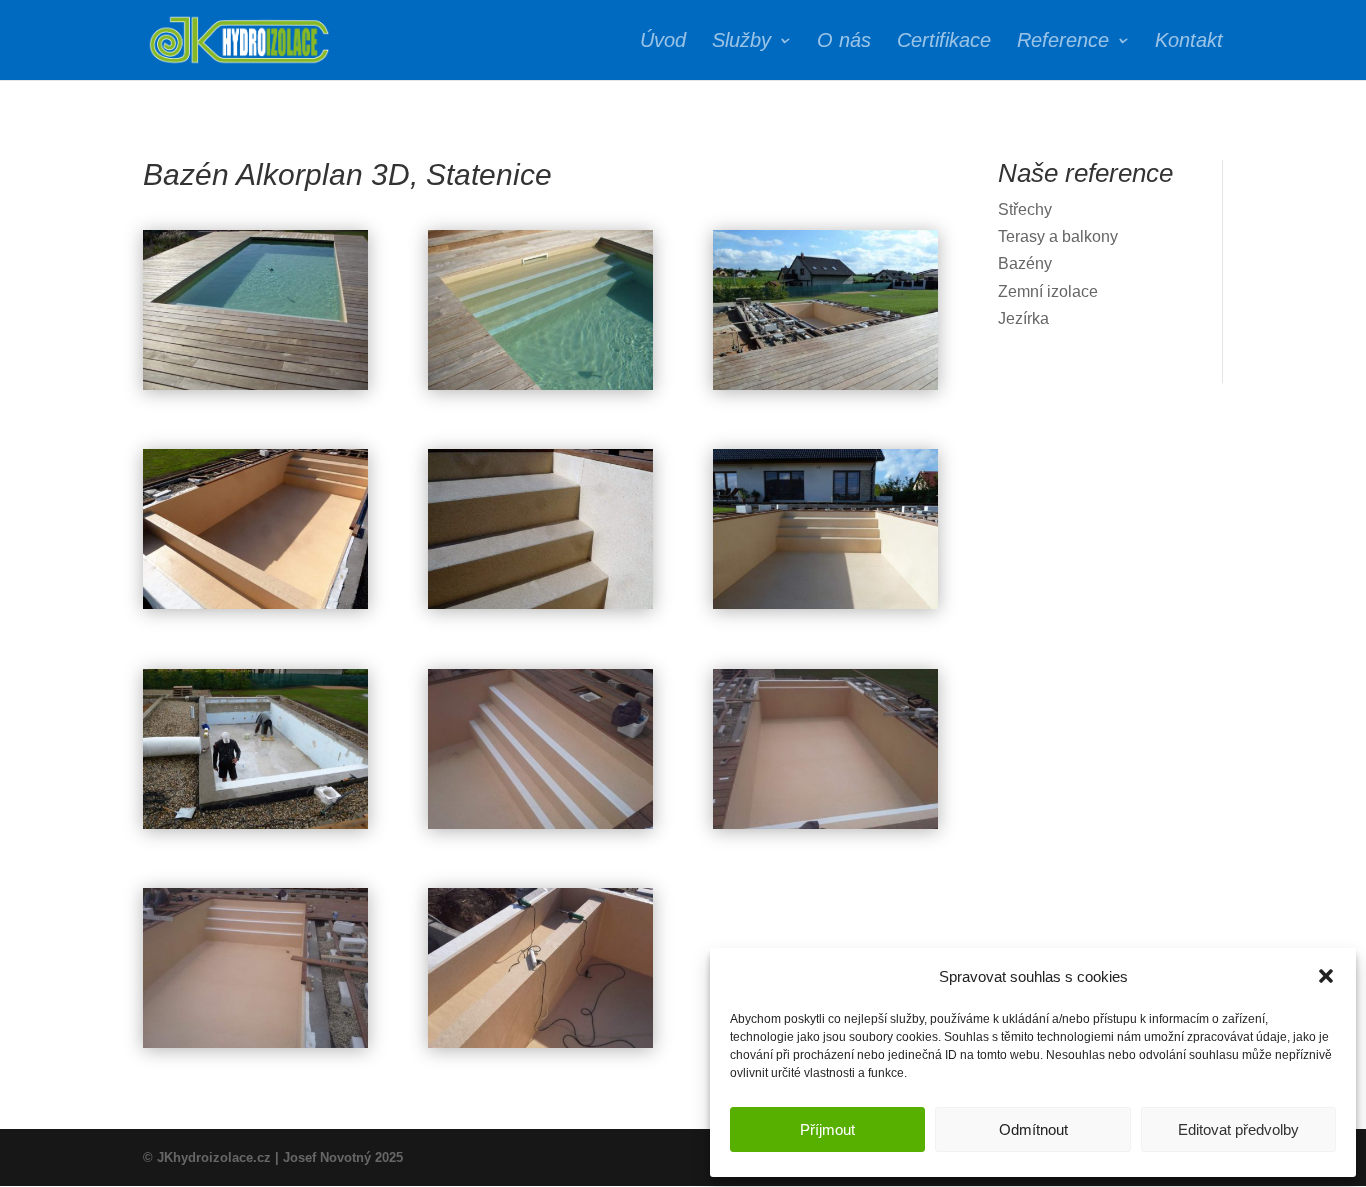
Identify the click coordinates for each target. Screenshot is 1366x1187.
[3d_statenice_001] (540, 1047)
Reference (1063, 42)
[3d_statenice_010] (540, 389)
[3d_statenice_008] (255, 608)
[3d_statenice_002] (255, 1047)
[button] (1326, 976)
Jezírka (1023, 318)
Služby (741, 42)
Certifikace (944, 42)
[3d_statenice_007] (540, 608)
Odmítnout (1033, 1129)
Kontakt (1189, 42)
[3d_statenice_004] (540, 828)
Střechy (1025, 209)
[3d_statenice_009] (825, 389)
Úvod (663, 42)
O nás (844, 42)
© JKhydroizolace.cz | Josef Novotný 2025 (273, 1157)
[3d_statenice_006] (825, 608)
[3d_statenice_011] (255, 389)
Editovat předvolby (1238, 1129)
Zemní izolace (1048, 291)
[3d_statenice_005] (255, 828)
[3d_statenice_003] (825, 828)
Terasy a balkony (1058, 236)
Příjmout (827, 1129)
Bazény (1025, 263)
